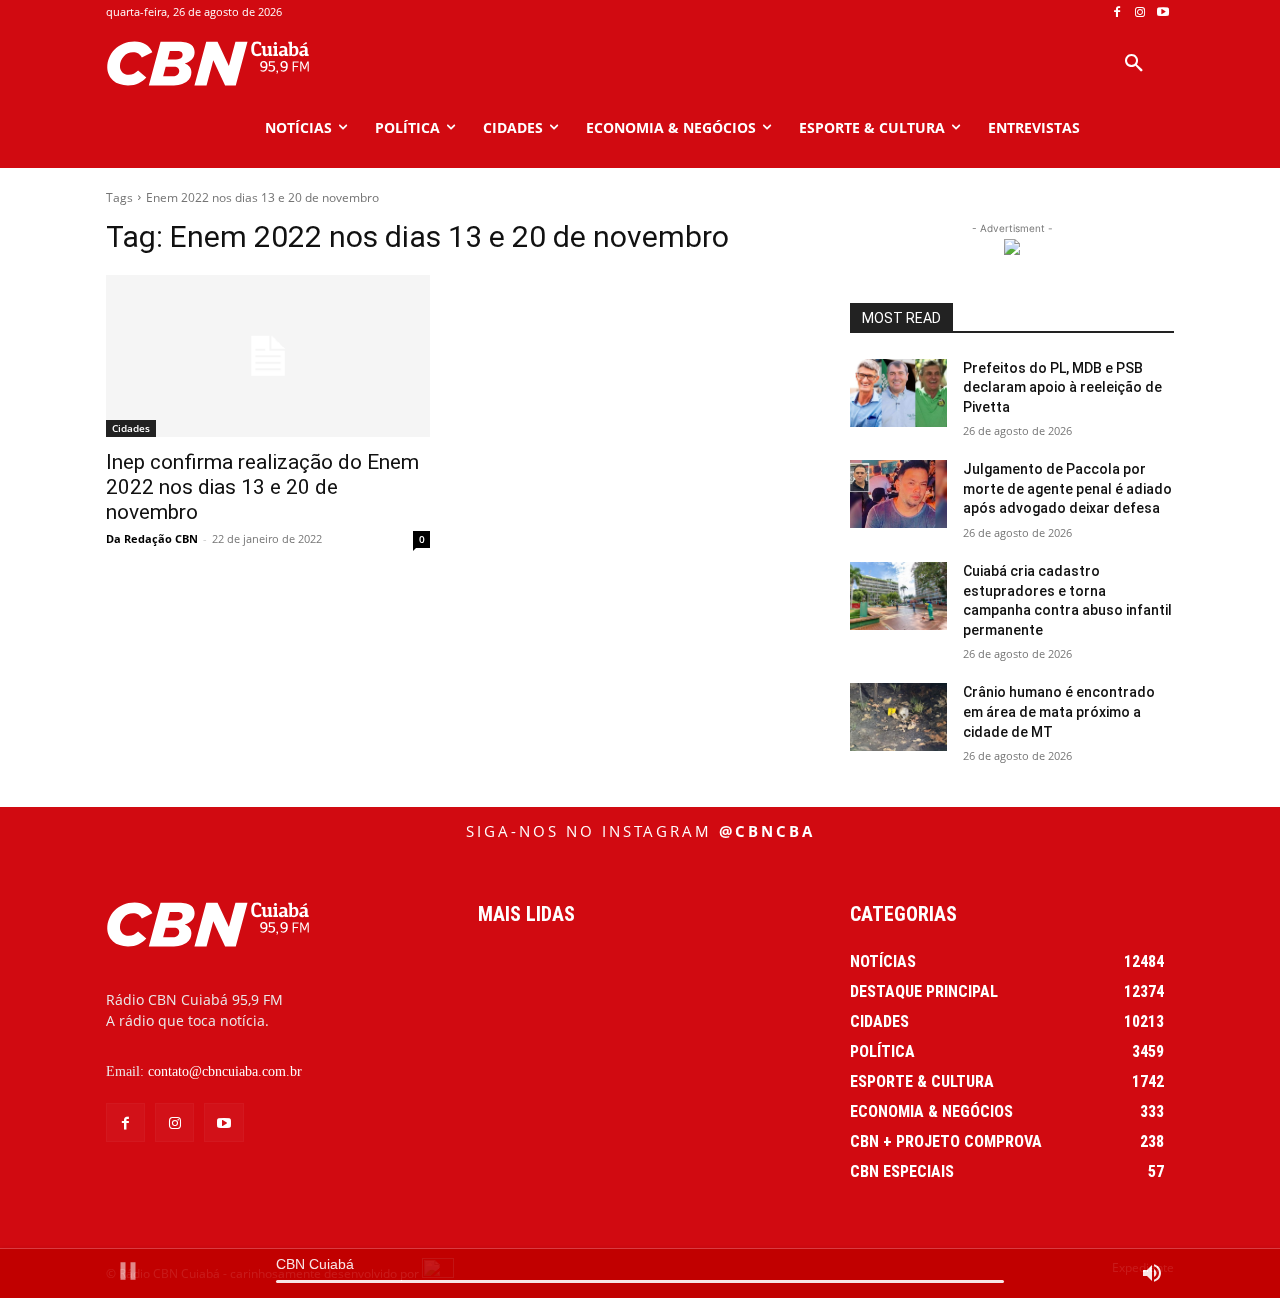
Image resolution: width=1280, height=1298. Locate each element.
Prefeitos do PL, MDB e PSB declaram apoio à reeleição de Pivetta (1062, 387)
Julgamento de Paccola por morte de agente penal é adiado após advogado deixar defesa (1067, 488)
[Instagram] (1139, 12)
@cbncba (767, 831)
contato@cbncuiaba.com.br (225, 1071)
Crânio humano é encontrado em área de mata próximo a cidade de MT (1059, 711)
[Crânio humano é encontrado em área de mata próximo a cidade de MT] (898, 717)
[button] (1134, 64)
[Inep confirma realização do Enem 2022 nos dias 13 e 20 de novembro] (268, 356)
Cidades (131, 428)
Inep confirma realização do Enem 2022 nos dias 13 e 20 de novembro (262, 487)
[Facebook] (1117, 12)
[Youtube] (1162, 12)
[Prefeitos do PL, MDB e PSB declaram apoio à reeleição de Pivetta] (898, 393)
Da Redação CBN (152, 538)
